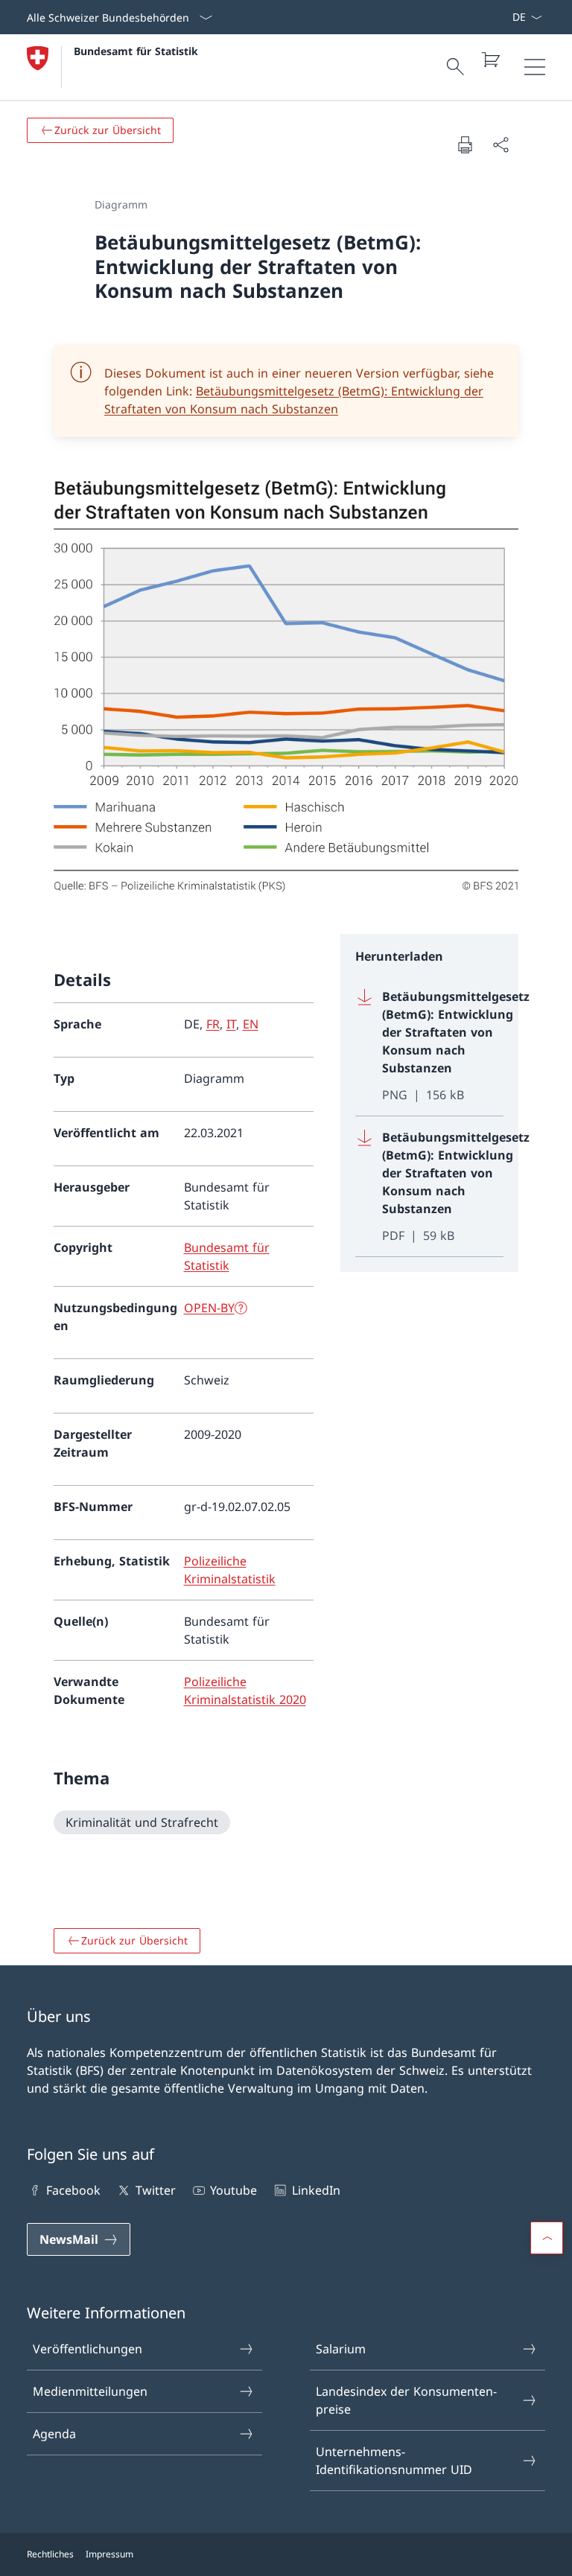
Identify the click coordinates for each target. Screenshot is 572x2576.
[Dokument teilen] (500, 144)
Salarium (341, 2349)
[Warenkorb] (490, 60)
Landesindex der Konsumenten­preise (406, 2400)
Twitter (155, 2190)
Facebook (73, 2190)
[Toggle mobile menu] (535, 67)
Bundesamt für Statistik (136, 51)
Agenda (54, 2434)
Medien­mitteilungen (90, 2391)
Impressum (109, 2554)
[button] (547, 2238)
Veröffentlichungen (88, 2349)
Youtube (233, 2190)
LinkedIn (316, 2190)
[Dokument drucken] (465, 144)
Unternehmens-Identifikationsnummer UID (394, 2461)
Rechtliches (50, 2554)
